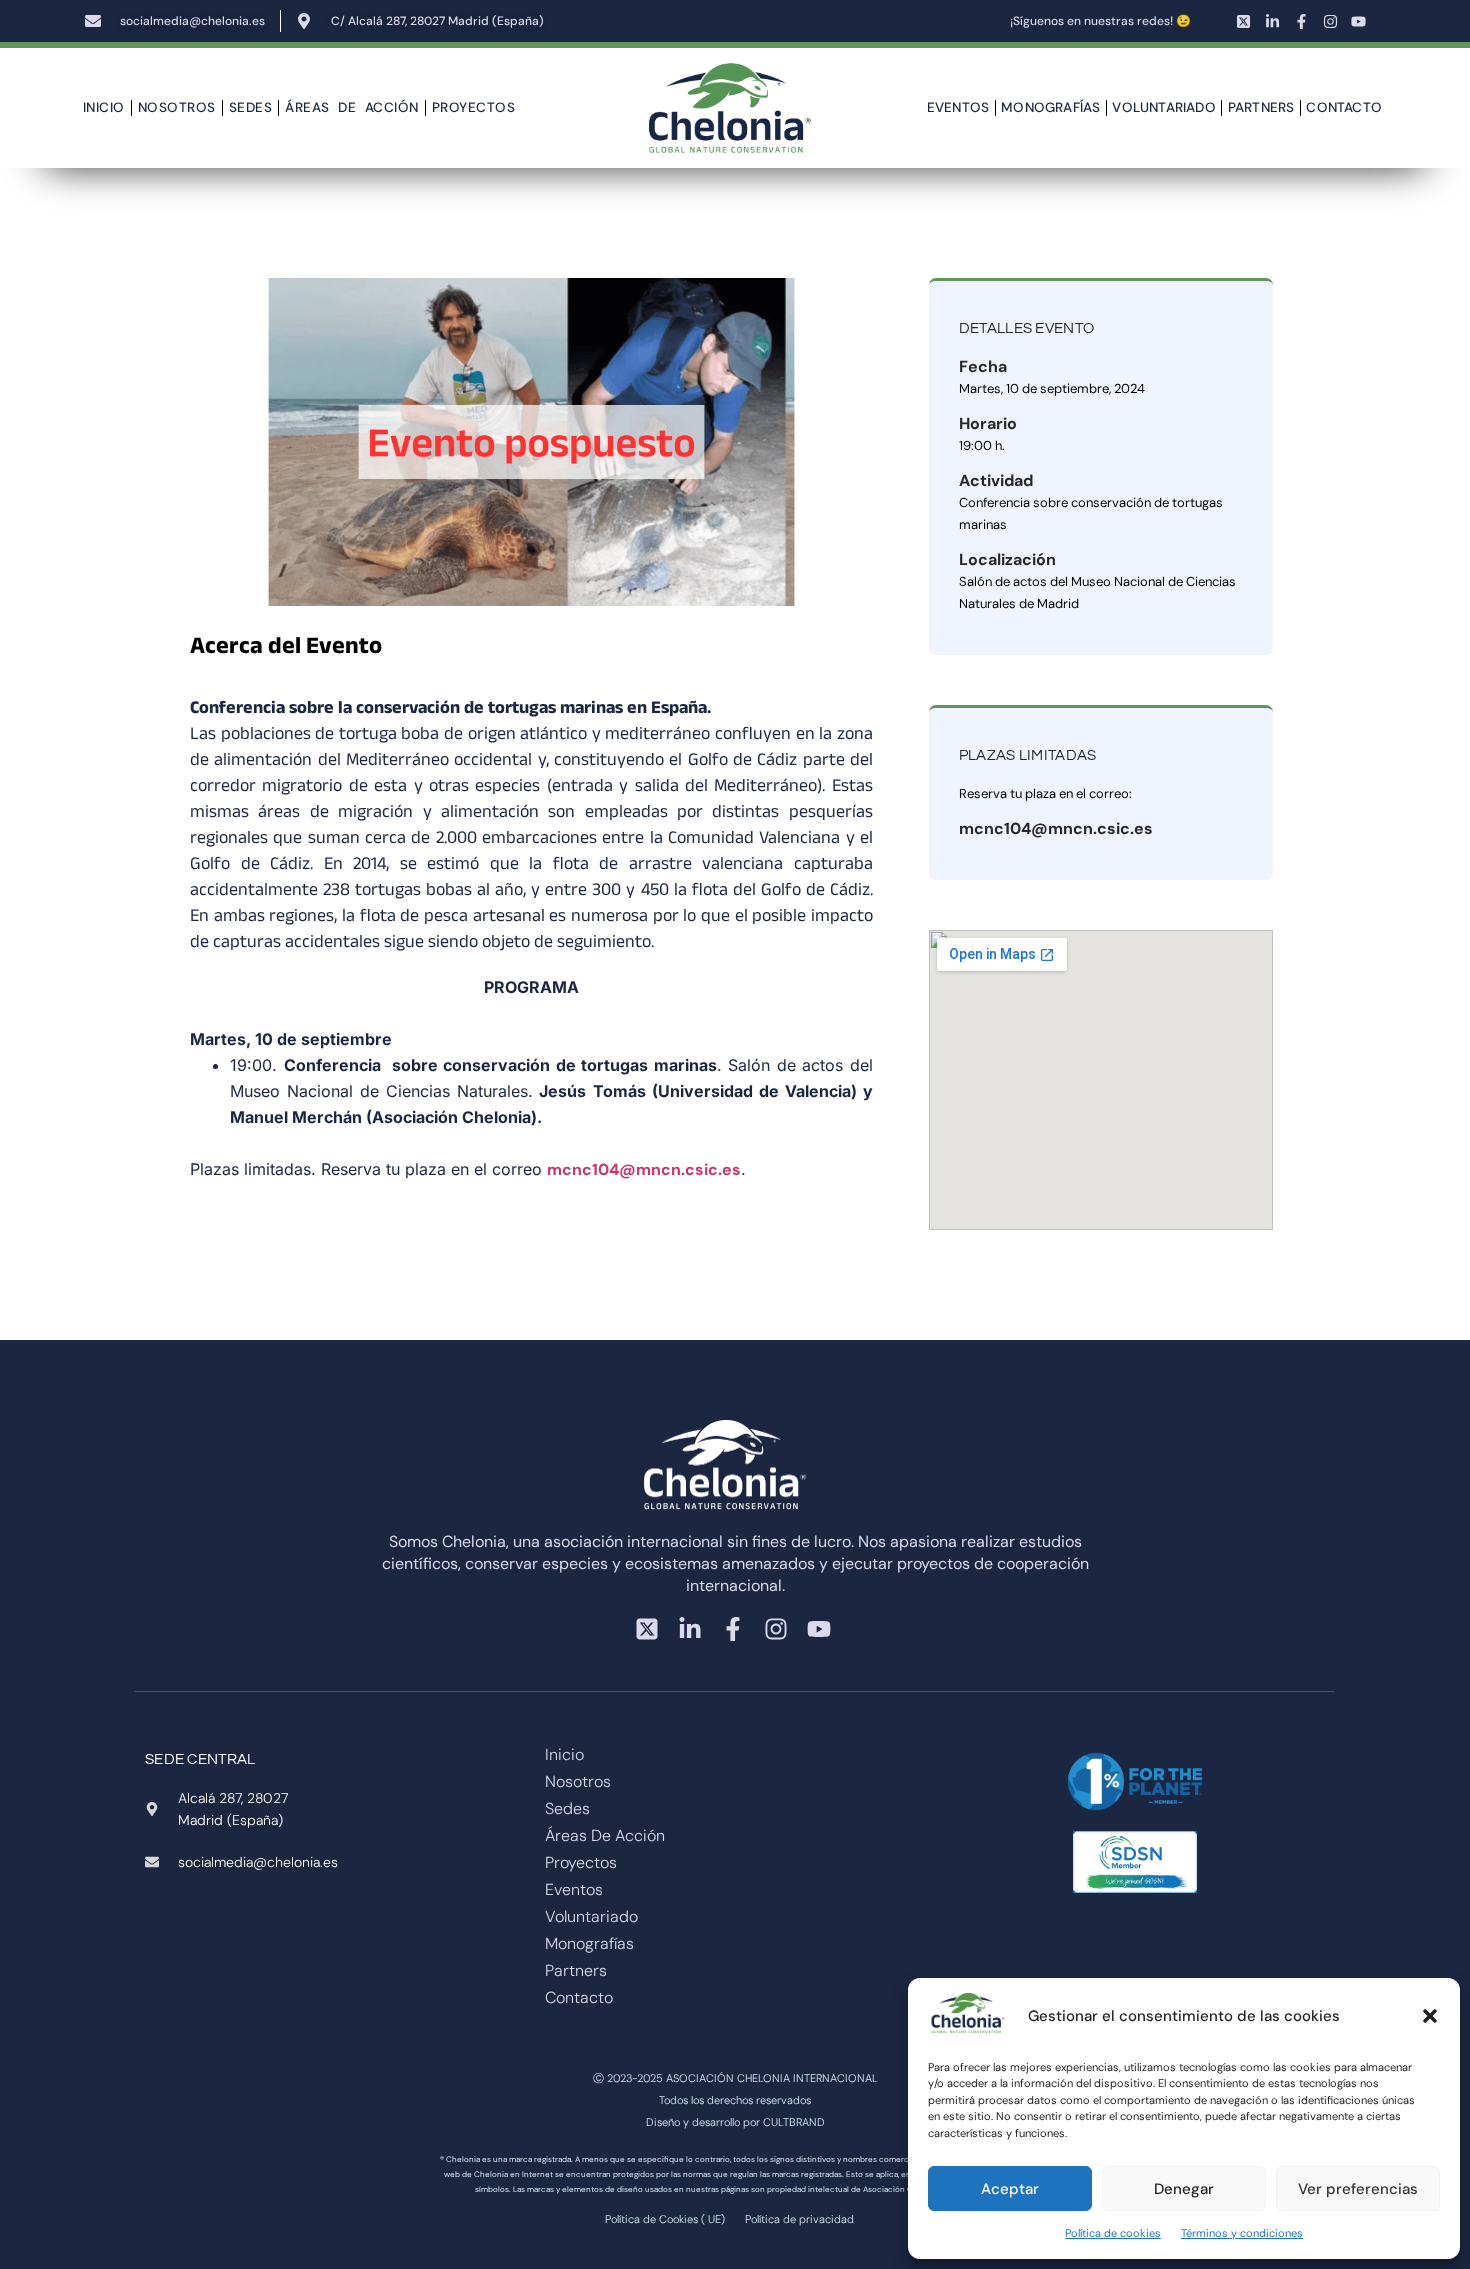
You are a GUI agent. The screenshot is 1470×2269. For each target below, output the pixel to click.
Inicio (104, 107)
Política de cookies (1113, 2233)
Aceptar (1010, 2189)
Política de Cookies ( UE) (665, 2219)
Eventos (958, 107)
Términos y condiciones (1242, 2233)
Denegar (1184, 2189)
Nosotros (177, 107)
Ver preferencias (1358, 2189)
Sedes (251, 107)
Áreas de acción (352, 107)
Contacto (1344, 107)
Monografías (1050, 107)
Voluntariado (1163, 107)
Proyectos (474, 107)
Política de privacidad (799, 2219)
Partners (1261, 107)
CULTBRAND (794, 2122)
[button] (1430, 2016)
